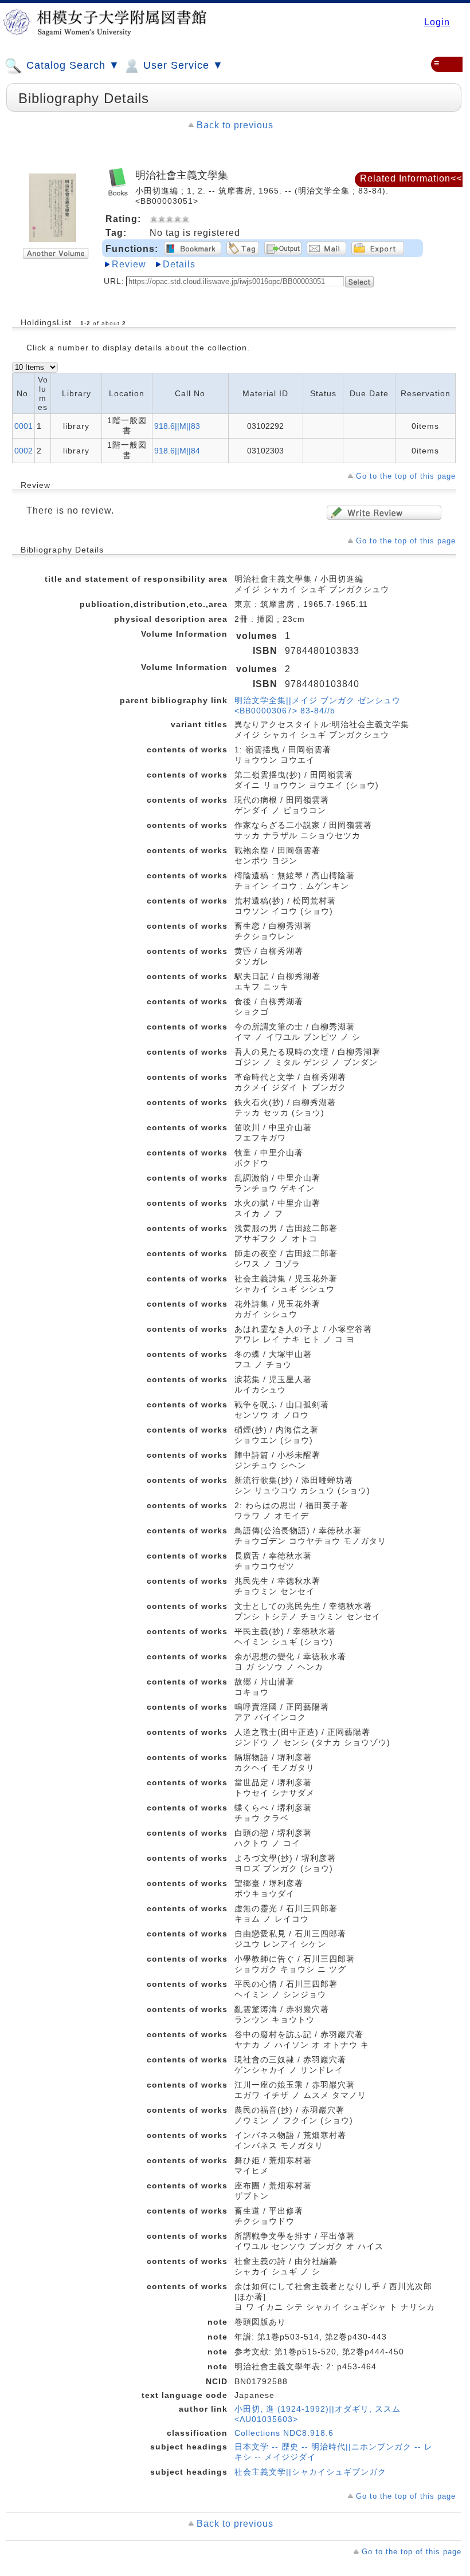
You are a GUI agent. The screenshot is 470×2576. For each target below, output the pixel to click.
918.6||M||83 (177, 426)
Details (179, 264)
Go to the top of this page (406, 476)
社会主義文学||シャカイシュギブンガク (310, 2472)
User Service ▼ (182, 65)
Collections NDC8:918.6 (284, 2433)
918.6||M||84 (177, 451)
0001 (23, 426)
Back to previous (235, 125)
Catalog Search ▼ (71, 65)
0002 (23, 451)
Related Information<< (411, 178)
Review (129, 264)
